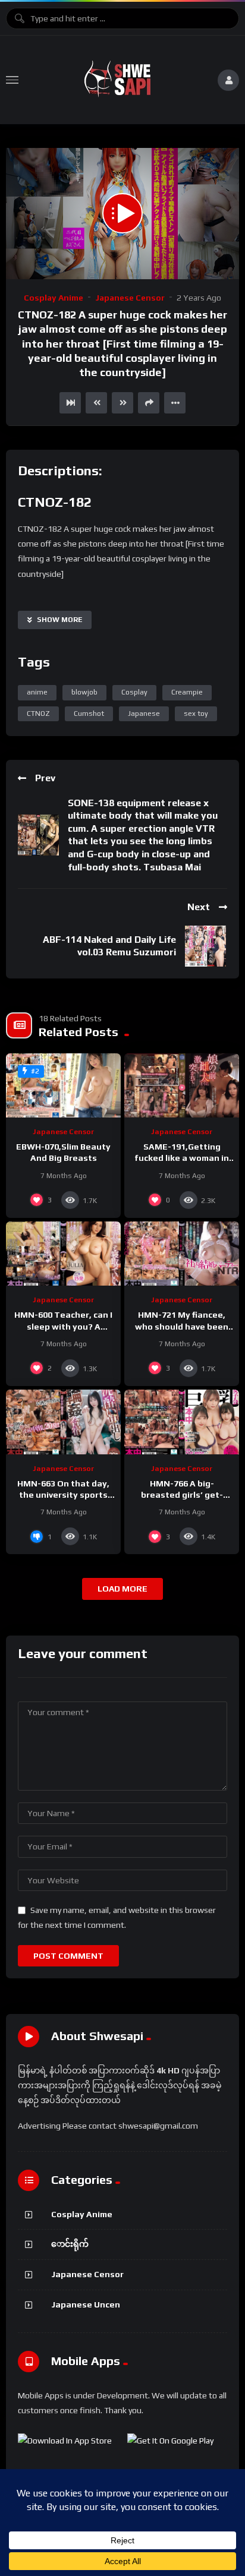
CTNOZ (38, 714)
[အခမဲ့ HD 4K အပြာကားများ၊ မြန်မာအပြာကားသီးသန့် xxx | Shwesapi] (118, 80)
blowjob (84, 692)
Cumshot (89, 714)
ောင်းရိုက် (70, 2244)
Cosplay (134, 692)
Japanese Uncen (86, 2304)
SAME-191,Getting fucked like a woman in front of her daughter (182, 1158)
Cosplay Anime (54, 298)
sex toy (196, 714)
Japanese (144, 714)
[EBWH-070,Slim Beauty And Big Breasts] (63, 1086)
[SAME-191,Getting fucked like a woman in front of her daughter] (182, 1086)
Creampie (187, 692)
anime (37, 692)
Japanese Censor (130, 298)
